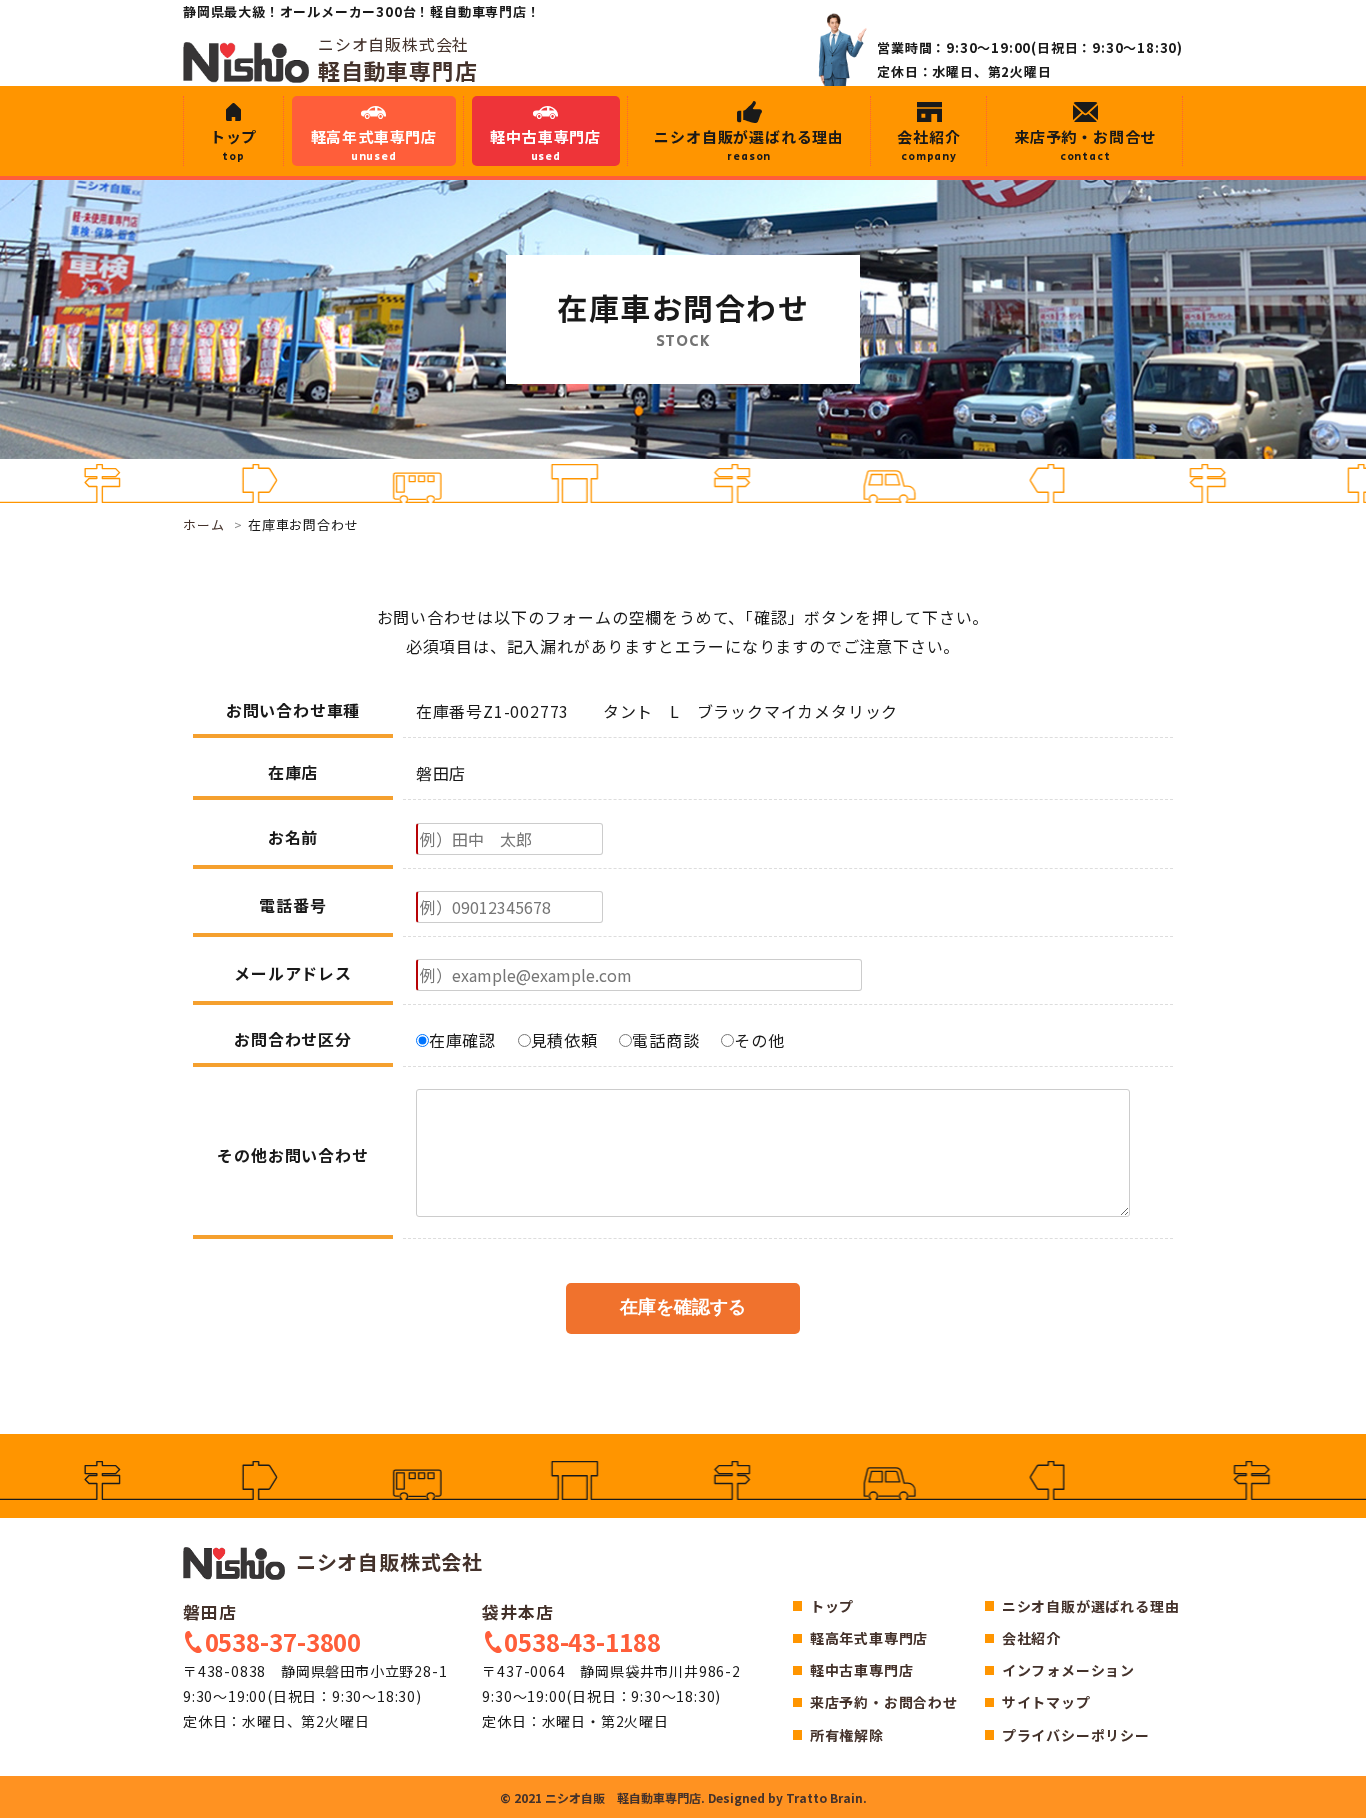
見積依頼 (564, 1040)
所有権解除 (847, 1735)
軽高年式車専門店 (374, 145)
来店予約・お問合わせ (884, 1702)
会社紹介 (928, 145)
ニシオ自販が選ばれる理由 (749, 145)
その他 (759, 1040)
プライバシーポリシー (1076, 1735)
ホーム (203, 524)
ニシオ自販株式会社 (386, 1561)
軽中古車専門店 (545, 145)
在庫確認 (462, 1040)
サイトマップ (1046, 1702)
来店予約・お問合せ (1085, 145)
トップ (233, 145)
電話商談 (665, 1040)
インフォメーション (1068, 1670)
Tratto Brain (824, 1797)
